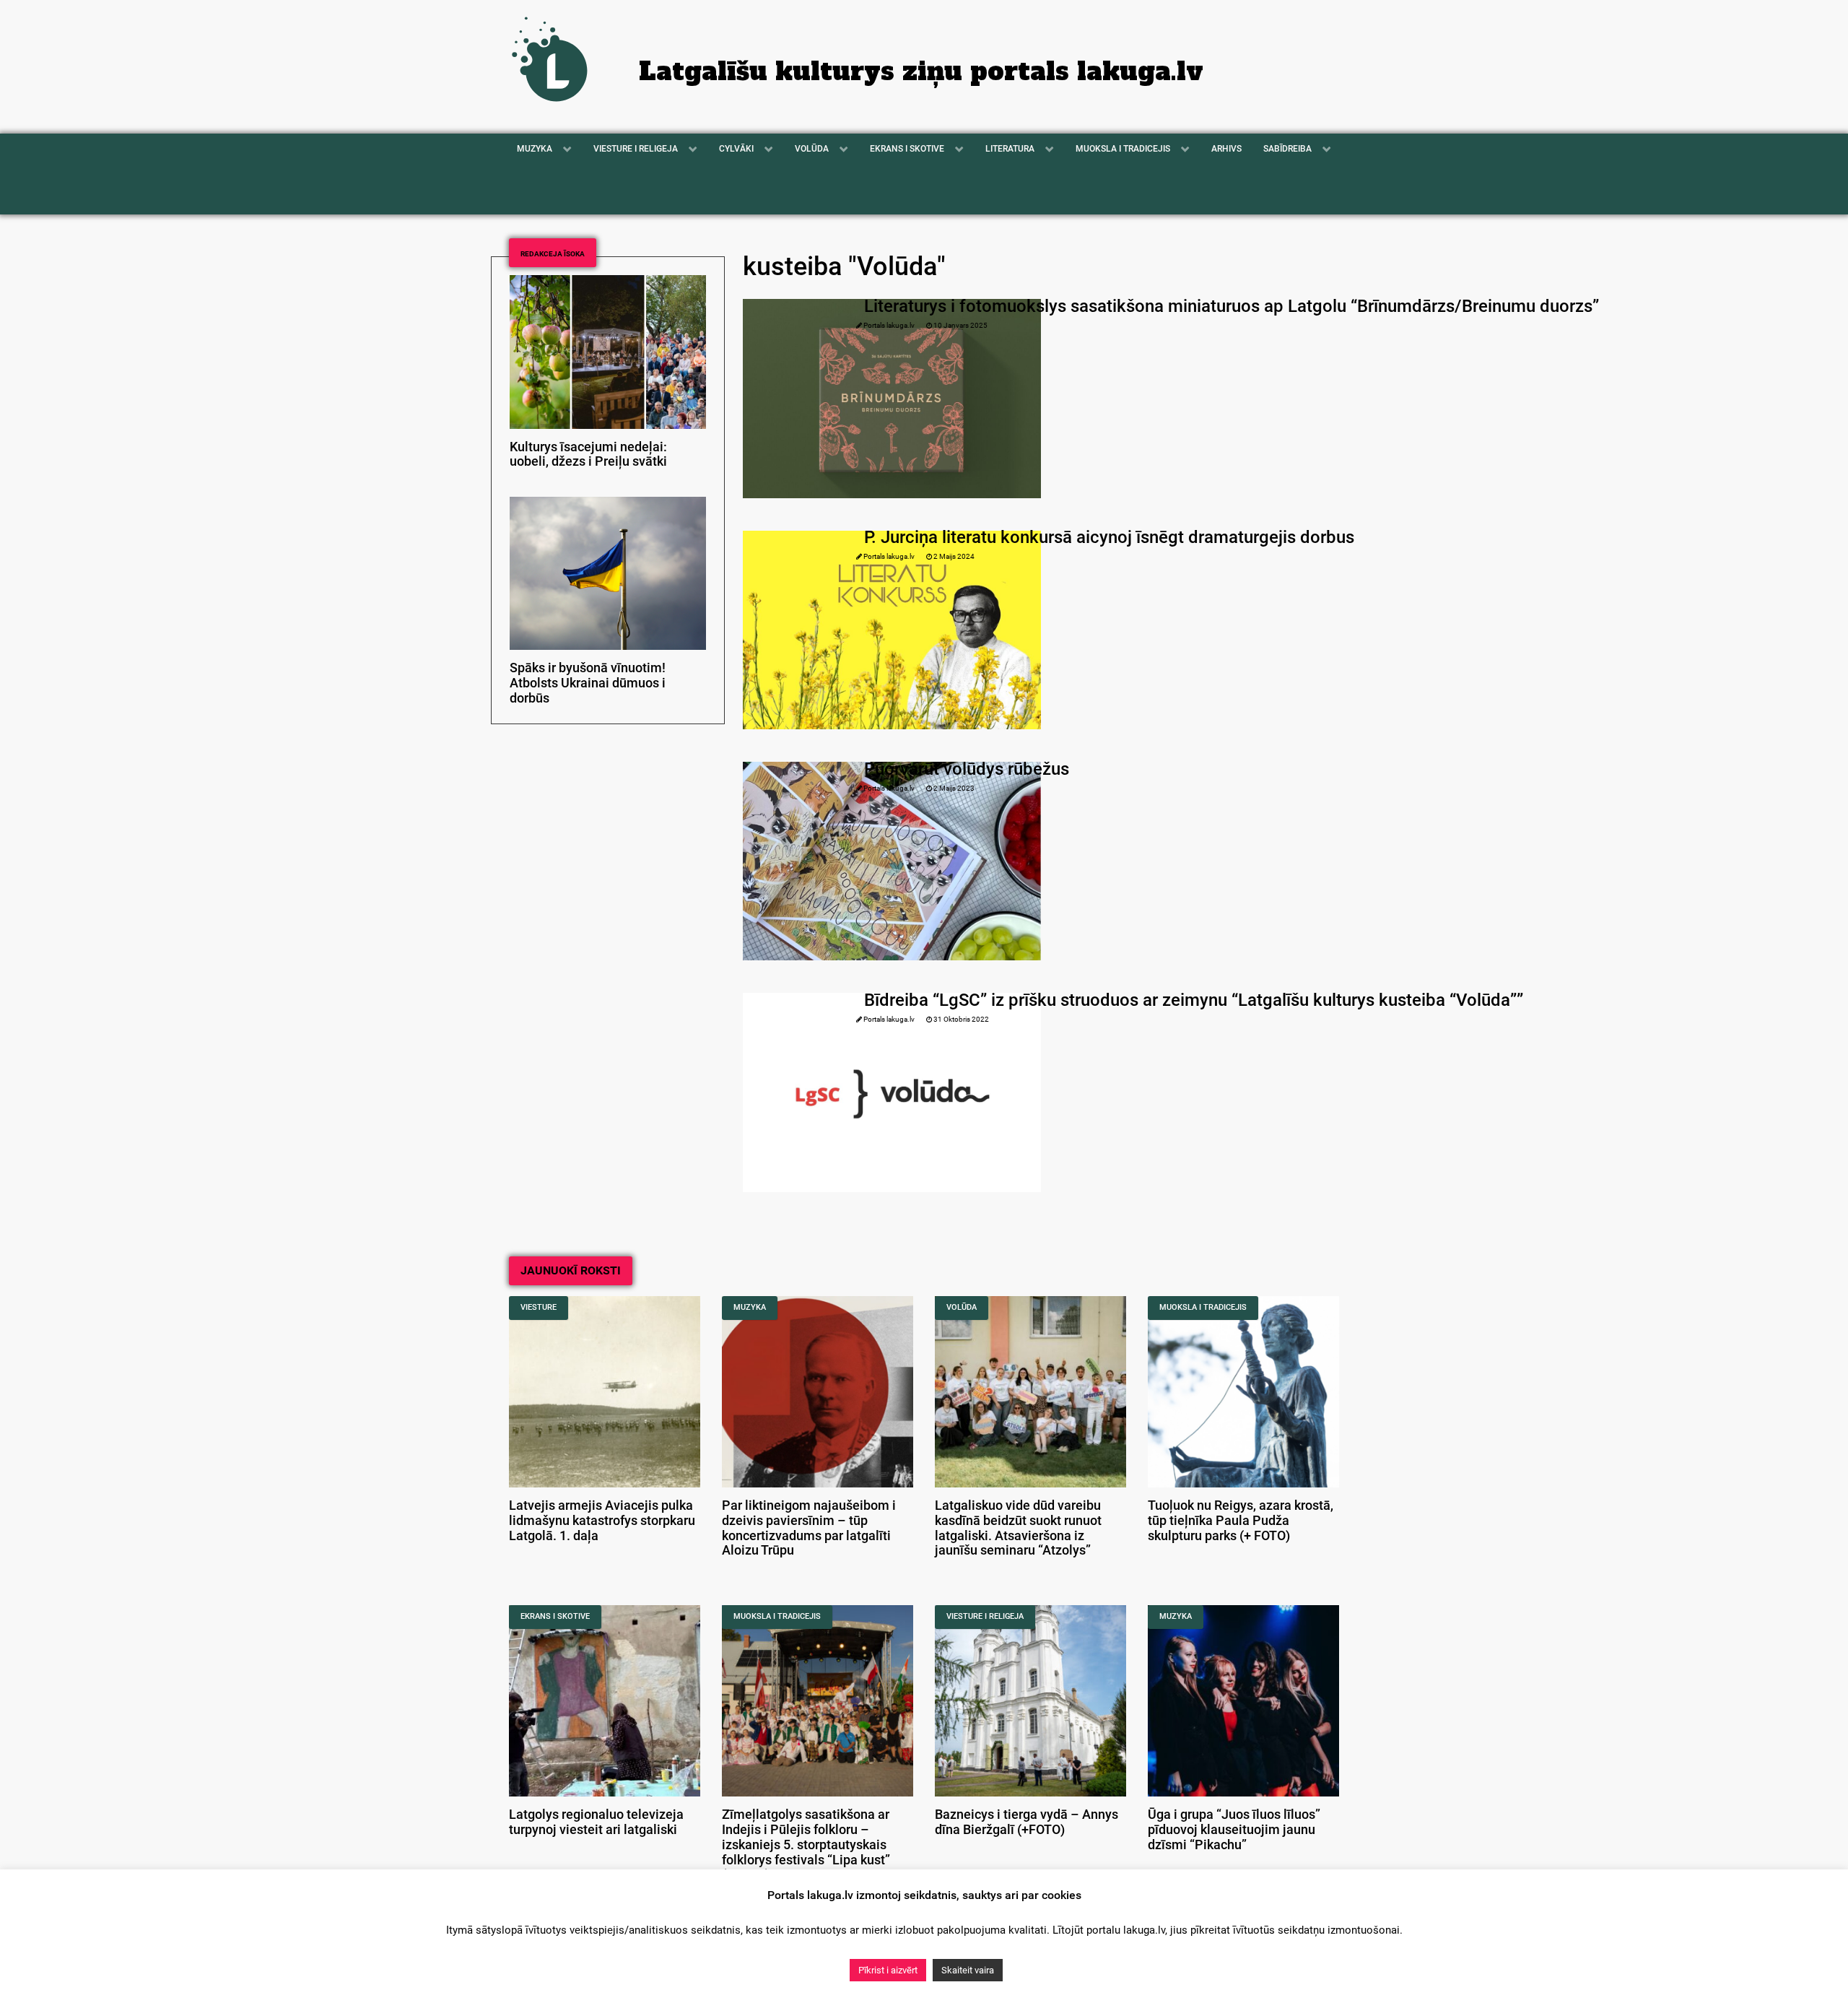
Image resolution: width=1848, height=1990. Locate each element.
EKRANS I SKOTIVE (555, 1616)
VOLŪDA (962, 1307)
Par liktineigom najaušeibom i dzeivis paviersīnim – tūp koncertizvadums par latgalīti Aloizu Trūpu (809, 1528)
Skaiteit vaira (968, 1970)
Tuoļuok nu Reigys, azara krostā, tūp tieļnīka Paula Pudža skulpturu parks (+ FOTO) (1241, 1521)
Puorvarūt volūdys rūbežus (967, 769)
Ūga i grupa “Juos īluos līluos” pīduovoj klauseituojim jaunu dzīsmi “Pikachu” (1234, 1830)
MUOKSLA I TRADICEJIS (1203, 1307)
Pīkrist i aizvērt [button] (888, 1970)
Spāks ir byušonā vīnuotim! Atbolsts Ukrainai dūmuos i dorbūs (588, 683)
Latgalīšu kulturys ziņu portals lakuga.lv (921, 71)
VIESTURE (539, 1307)
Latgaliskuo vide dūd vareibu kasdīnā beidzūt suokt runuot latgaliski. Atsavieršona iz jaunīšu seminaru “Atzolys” (1018, 1528)
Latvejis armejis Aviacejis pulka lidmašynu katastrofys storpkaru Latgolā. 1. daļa (602, 1521)
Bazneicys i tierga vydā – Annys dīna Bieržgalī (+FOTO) (1027, 1822)
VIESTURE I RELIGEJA (985, 1616)
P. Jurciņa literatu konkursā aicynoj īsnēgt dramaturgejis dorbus (1109, 537)
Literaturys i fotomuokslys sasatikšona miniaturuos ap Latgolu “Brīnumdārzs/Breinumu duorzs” (1232, 306)
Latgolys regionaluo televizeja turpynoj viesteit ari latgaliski (596, 1822)
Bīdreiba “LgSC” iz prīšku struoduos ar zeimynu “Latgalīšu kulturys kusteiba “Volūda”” (1194, 1000)
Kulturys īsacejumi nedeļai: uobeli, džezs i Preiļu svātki (588, 455)
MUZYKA (750, 1307)
